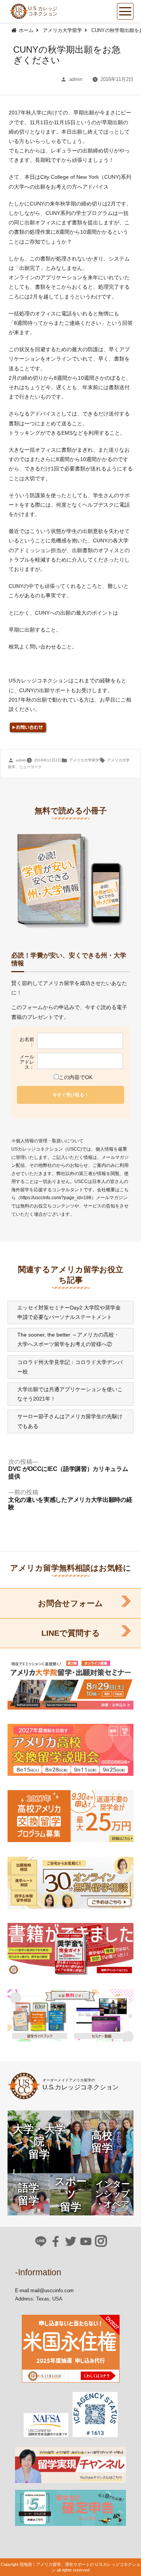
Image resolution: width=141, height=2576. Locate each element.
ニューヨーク (30, 767)
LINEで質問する (71, 1633)
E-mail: (23, 2291)
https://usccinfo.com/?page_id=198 (56, 1198)
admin (76, 79)
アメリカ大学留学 (84, 760)
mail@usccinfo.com (52, 2291)
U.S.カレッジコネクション (43, 11)
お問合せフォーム (70, 1603)
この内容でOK (76, 1077)
